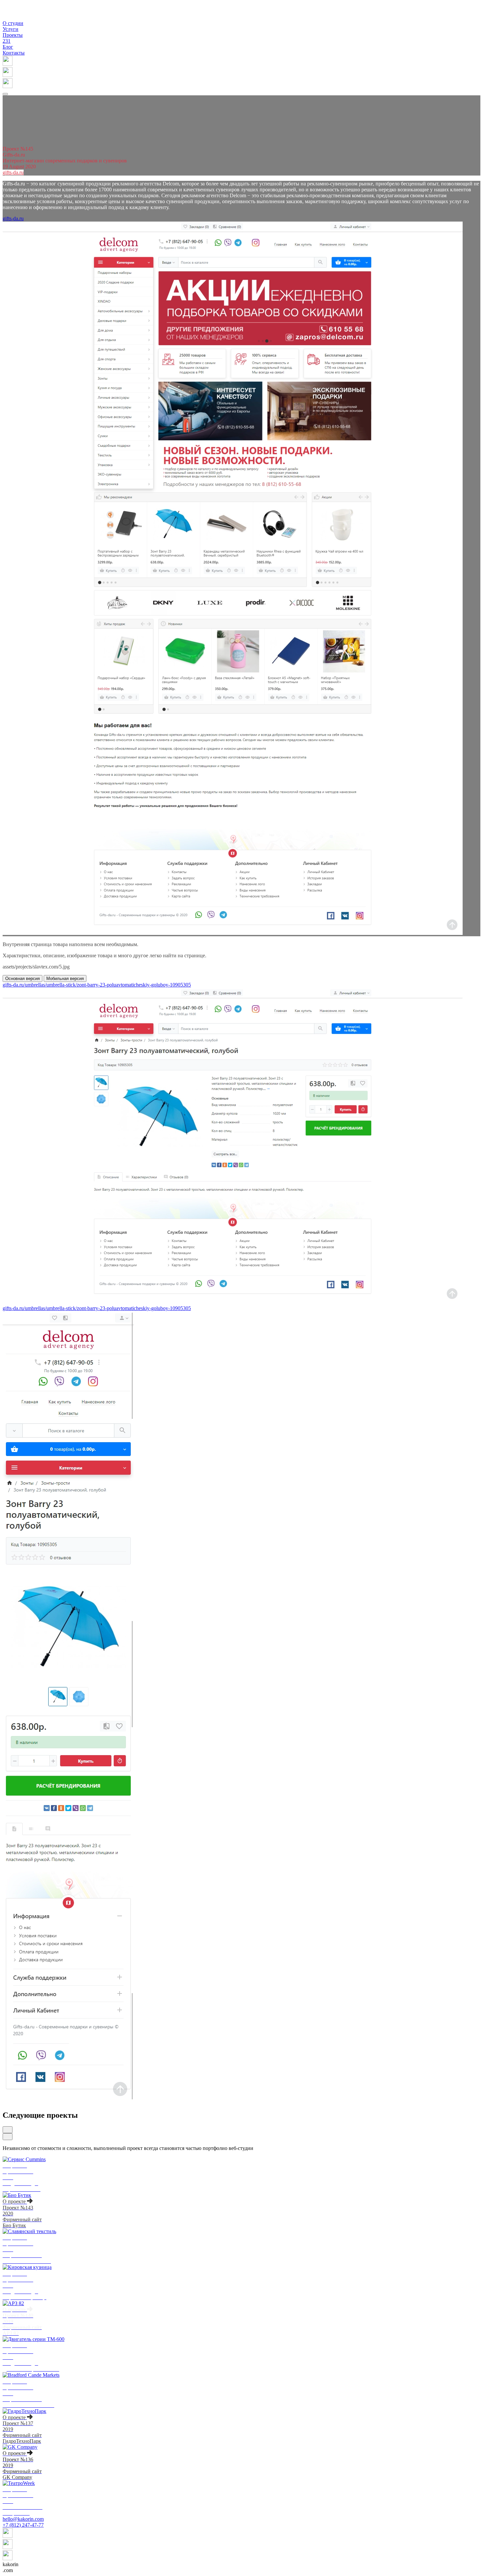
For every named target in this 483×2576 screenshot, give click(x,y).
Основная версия (23, 978)
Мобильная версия (65, 978)
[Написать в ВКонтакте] (241, 61)
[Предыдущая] (8, 2130)
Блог (8, 47)
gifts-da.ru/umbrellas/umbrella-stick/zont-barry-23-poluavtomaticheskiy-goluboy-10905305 (97, 985)
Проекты (13, 38)
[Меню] (5, 94)
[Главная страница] (11, 17)
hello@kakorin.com (23, 2519)
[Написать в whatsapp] (241, 73)
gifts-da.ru (13, 172)
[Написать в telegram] (241, 84)
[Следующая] (8, 2137)
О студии (13, 23)
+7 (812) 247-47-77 (23, 2525)
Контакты (14, 53)
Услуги (11, 29)
